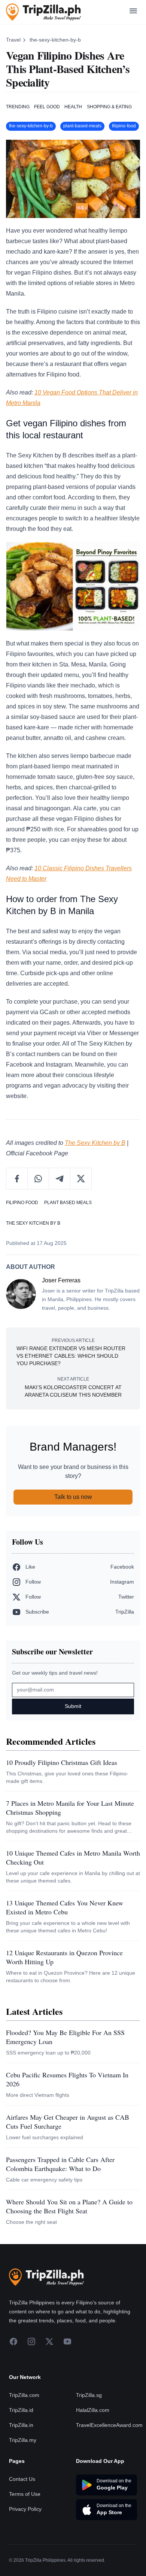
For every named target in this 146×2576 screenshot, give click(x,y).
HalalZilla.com (93, 2410)
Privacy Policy (25, 2509)
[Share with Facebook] (17, 1179)
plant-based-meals (82, 126)
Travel (13, 40)
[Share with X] (81, 1179)
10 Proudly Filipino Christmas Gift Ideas (62, 1762)
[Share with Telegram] (60, 1179)
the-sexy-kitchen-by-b (55, 40)
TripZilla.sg (89, 2395)
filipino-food (124, 126)
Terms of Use (25, 2494)
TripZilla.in (21, 2425)
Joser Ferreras (61, 1280)
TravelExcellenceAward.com (109, 2425)
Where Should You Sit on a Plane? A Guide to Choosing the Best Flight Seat (69, 2206)
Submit (73, 1706)
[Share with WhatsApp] (38, 1179)
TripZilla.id (21, 2410)
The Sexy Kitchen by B (95, 1143)
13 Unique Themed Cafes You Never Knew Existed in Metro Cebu (65, 1907)
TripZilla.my (23, 2440)
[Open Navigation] (133, 12)
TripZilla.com (24, 2395)
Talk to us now (73, 1497)
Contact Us (22, 2479)
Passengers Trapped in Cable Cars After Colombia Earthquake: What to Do (60, 2164)
